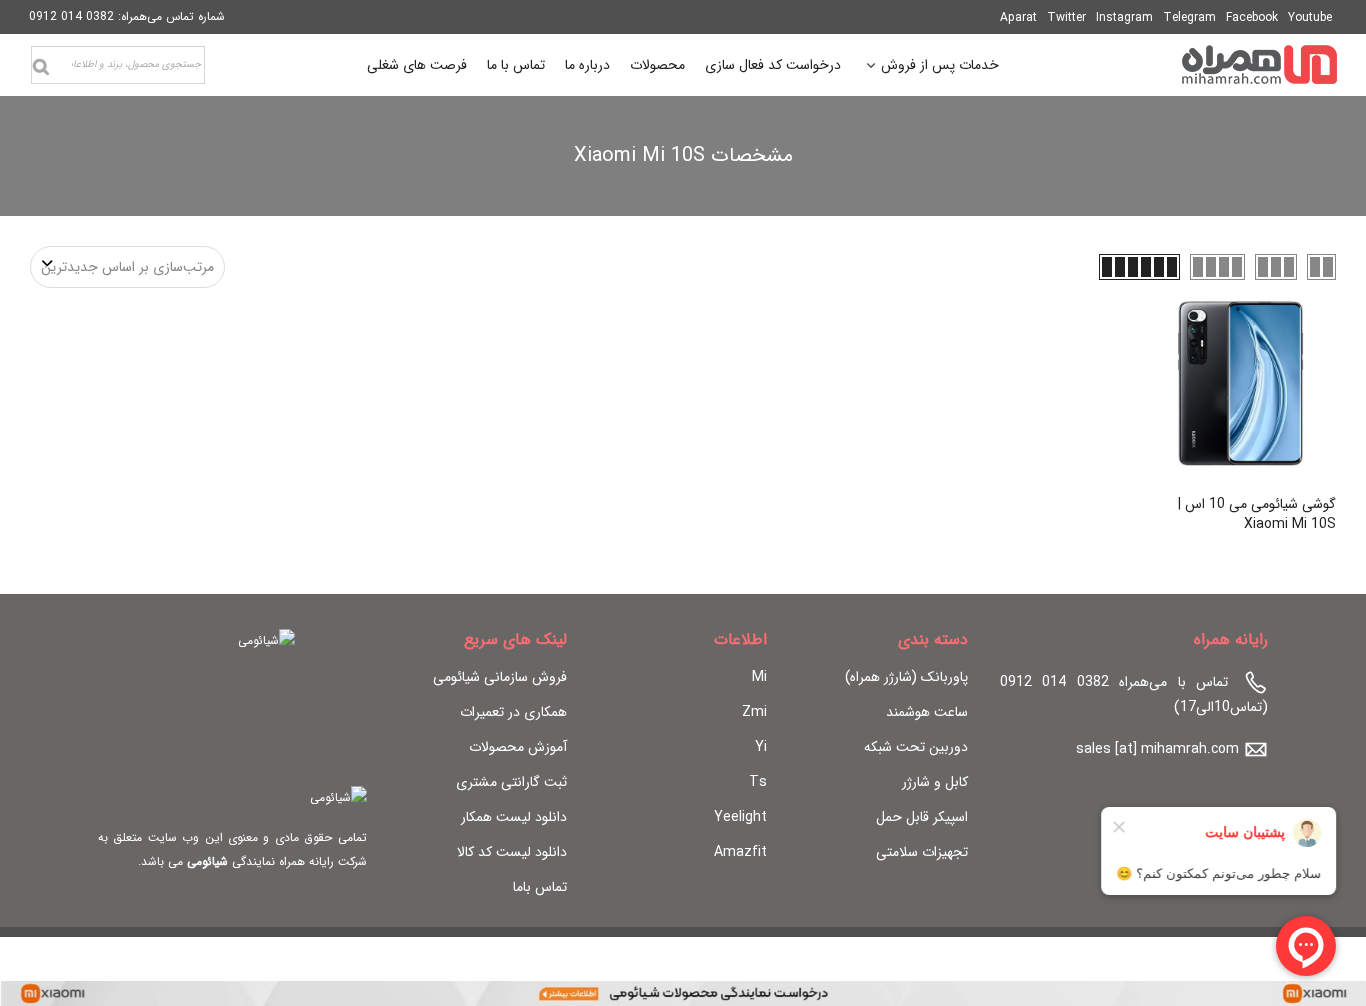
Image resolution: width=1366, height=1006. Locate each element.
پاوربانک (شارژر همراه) (906, 677)
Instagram (1124, 17)
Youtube (1310, 17)
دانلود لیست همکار (514, 817)
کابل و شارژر (935, 782)
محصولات (657, 65)
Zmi (754, 712)
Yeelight (740, 817)
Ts (758, 782)
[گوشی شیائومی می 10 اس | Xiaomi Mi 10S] (1240, 383)
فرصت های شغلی (417, 65)
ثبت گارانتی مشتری (511, 782)
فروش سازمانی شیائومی (500, 677)
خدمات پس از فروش (940, 67)
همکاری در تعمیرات (513, 712)
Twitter (1066, 17)
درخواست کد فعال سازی (773, 65)
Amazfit (740, 852)
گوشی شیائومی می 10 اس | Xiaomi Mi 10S (1257, 514)
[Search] (41, 67)
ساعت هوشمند (927, 712)
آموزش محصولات (518, 747)
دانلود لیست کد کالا (512, 852)
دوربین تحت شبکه (916, 747)
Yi (761, 747)
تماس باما (540, 887)
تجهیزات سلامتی (922, 852)
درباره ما (587, 65)
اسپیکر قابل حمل (922, 817)
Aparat (1018, 17)
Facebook (1252, 17)
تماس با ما (516, 65)
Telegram (1189, 17)
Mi (759, 677)
